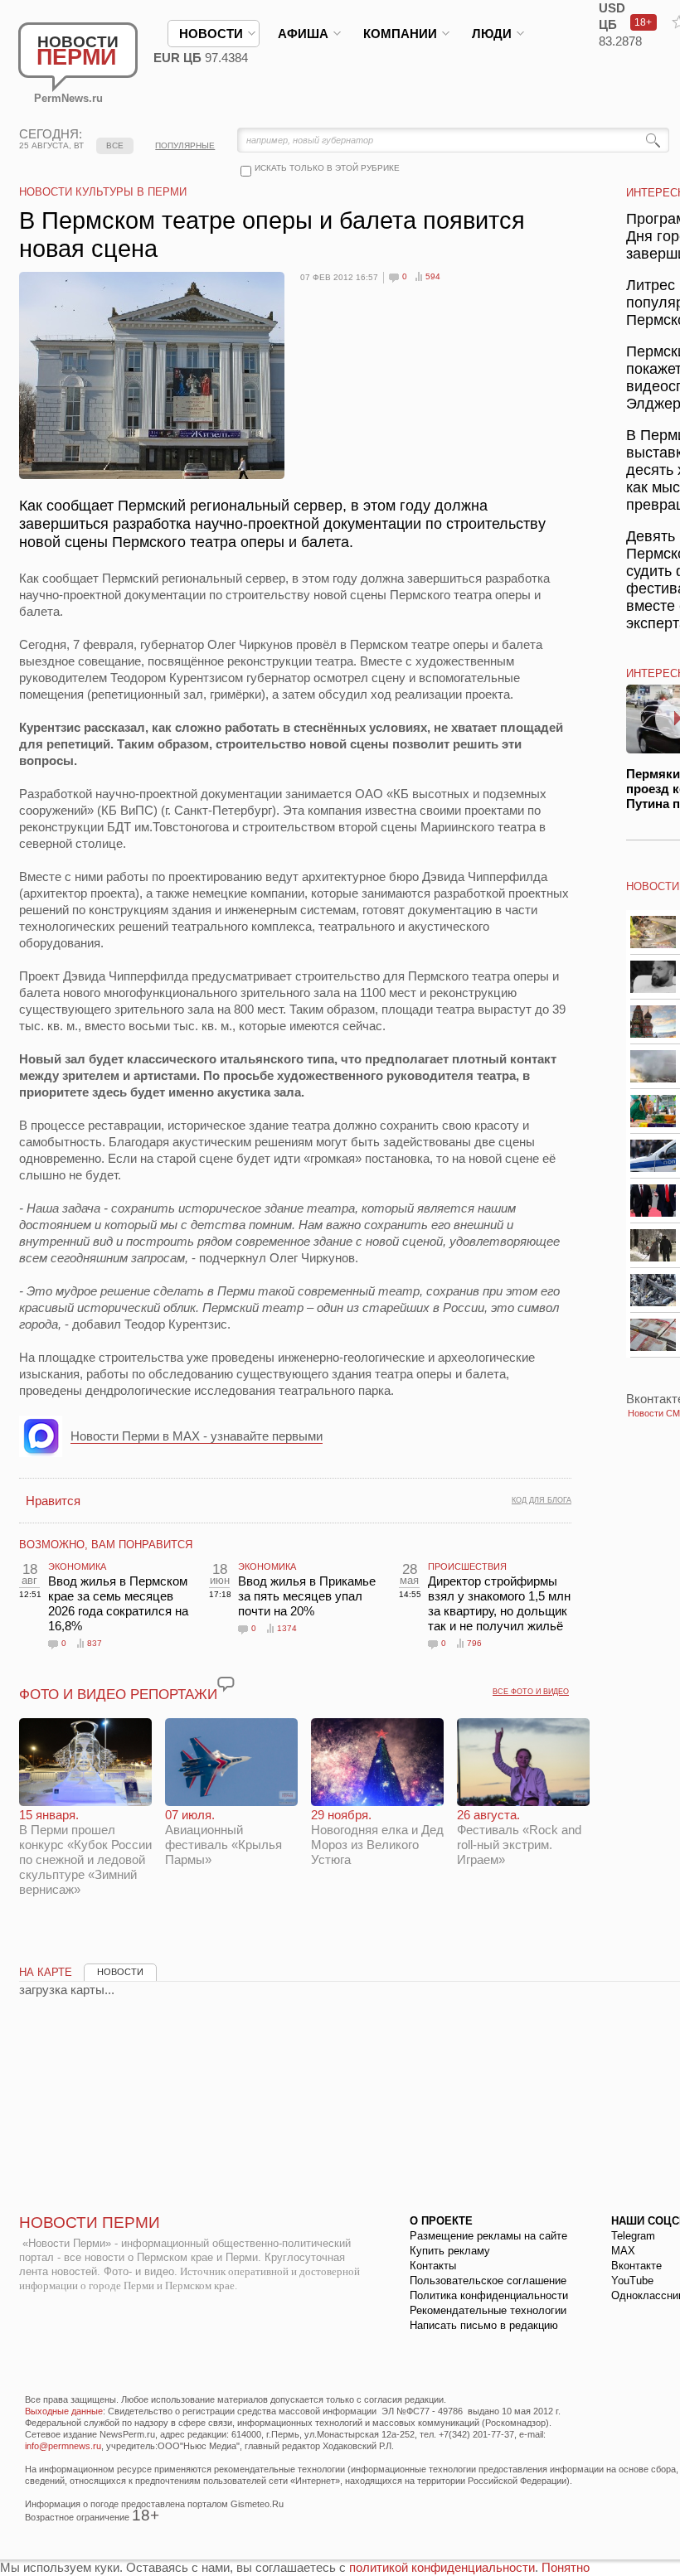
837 (95, 1643)
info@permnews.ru (63, 2446)
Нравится (53, 1501)
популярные (185, 145)
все (115, 145)
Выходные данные (64, 2411)
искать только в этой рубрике (327, 168)
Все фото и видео (531, 1692)
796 (474, 1643)
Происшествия (467, 1566)
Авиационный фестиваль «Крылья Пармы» (223, 1837)
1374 (287, 1628)
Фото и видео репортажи (118, 1695)
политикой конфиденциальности (442, 2567)
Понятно (566, 2567)
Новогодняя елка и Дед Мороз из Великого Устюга (377, 1837)
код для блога (542, 1500)
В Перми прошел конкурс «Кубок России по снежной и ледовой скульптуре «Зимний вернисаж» (85, 1852)
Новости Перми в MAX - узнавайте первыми (197, 1436)
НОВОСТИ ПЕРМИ (90, 2223)
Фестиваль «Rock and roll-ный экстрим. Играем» (519, 1837)
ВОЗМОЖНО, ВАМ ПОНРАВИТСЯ (106, 1545)
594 (433, 276)
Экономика (77, 1566)
